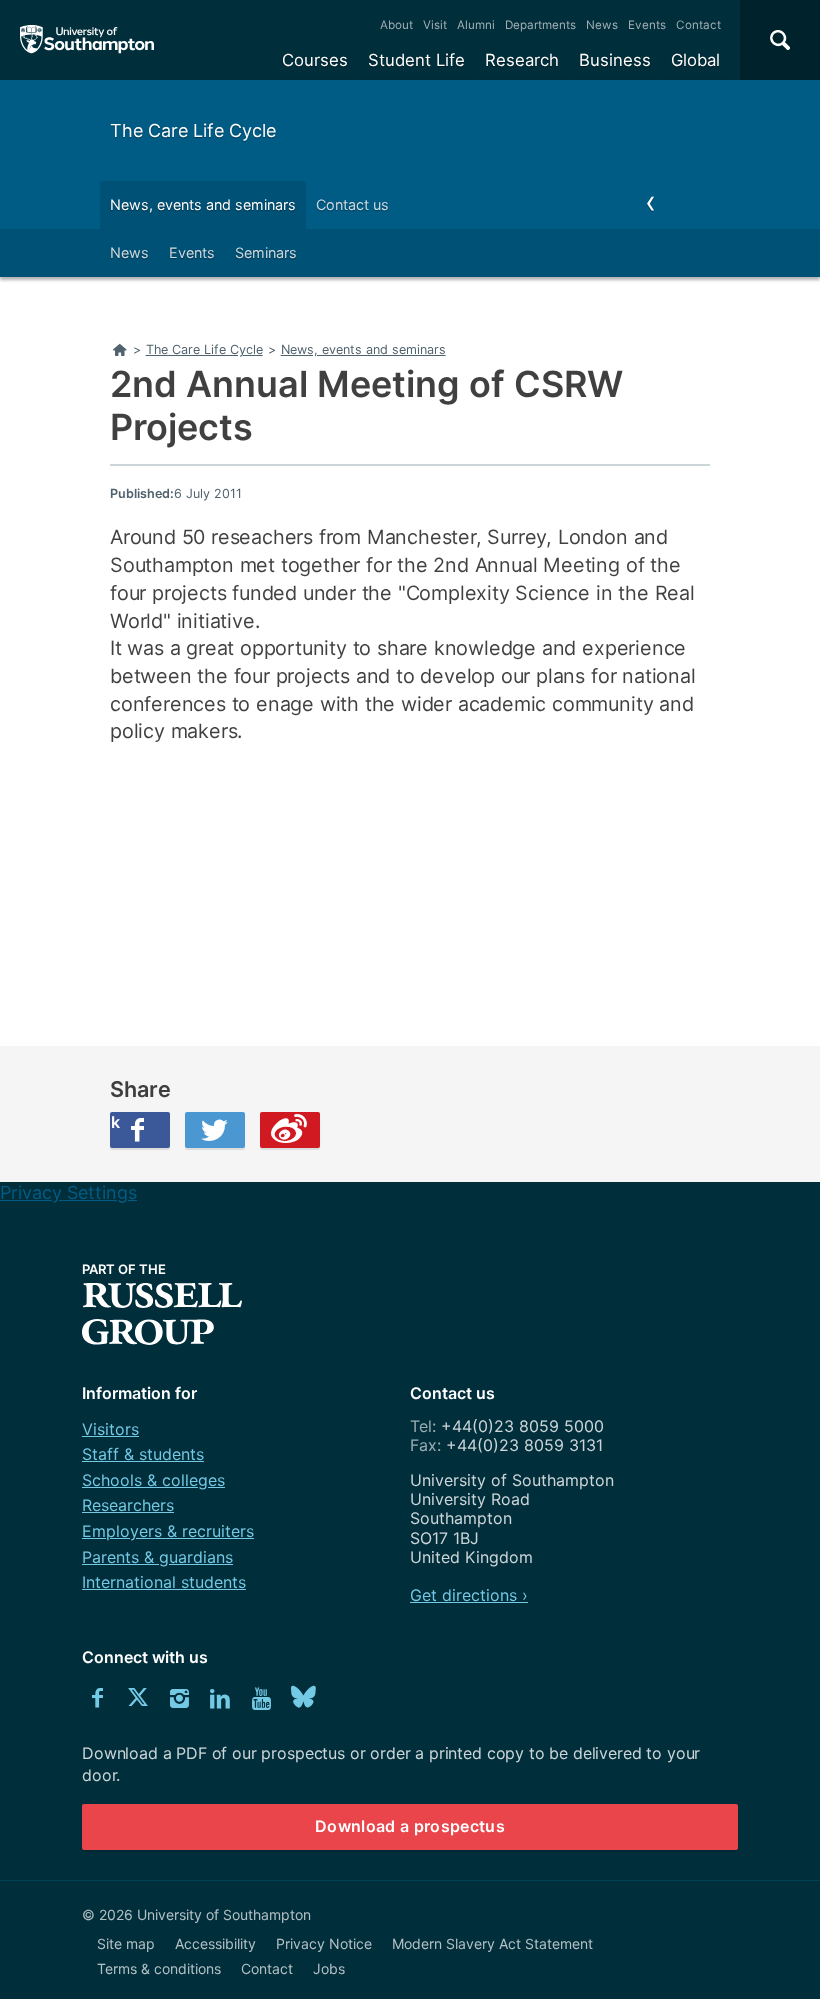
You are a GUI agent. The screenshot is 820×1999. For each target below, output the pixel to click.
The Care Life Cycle (193, 130)
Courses (315, 60)
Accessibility (215, 1943)
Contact (698, 25)
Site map (126, 1943)
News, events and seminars (203, 204)
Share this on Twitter (215, 1130)
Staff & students (143, 1454)
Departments (540, 25)
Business (615, 60)
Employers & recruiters (168, 1531)
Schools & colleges (153, 1480)
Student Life (416, 60)
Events (647, 25)
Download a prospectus (410, 1826)
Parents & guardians (157, 1557)
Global (695, 60)
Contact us (352, 204)
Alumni (476, 25)
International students (164, 1582)
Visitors (110, 1429)
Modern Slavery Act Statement (492, 1943)
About (396, 25)
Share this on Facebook (115, 1122)
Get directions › (469, 1595)
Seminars (266, 252)
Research (522, 60)
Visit (435, 25)
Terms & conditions (159, 1968)
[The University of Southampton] (87, 40)
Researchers (128, 1505)
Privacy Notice (324, 1943)
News (602, 25)
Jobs (329, 1968)
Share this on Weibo (290, 1130)
